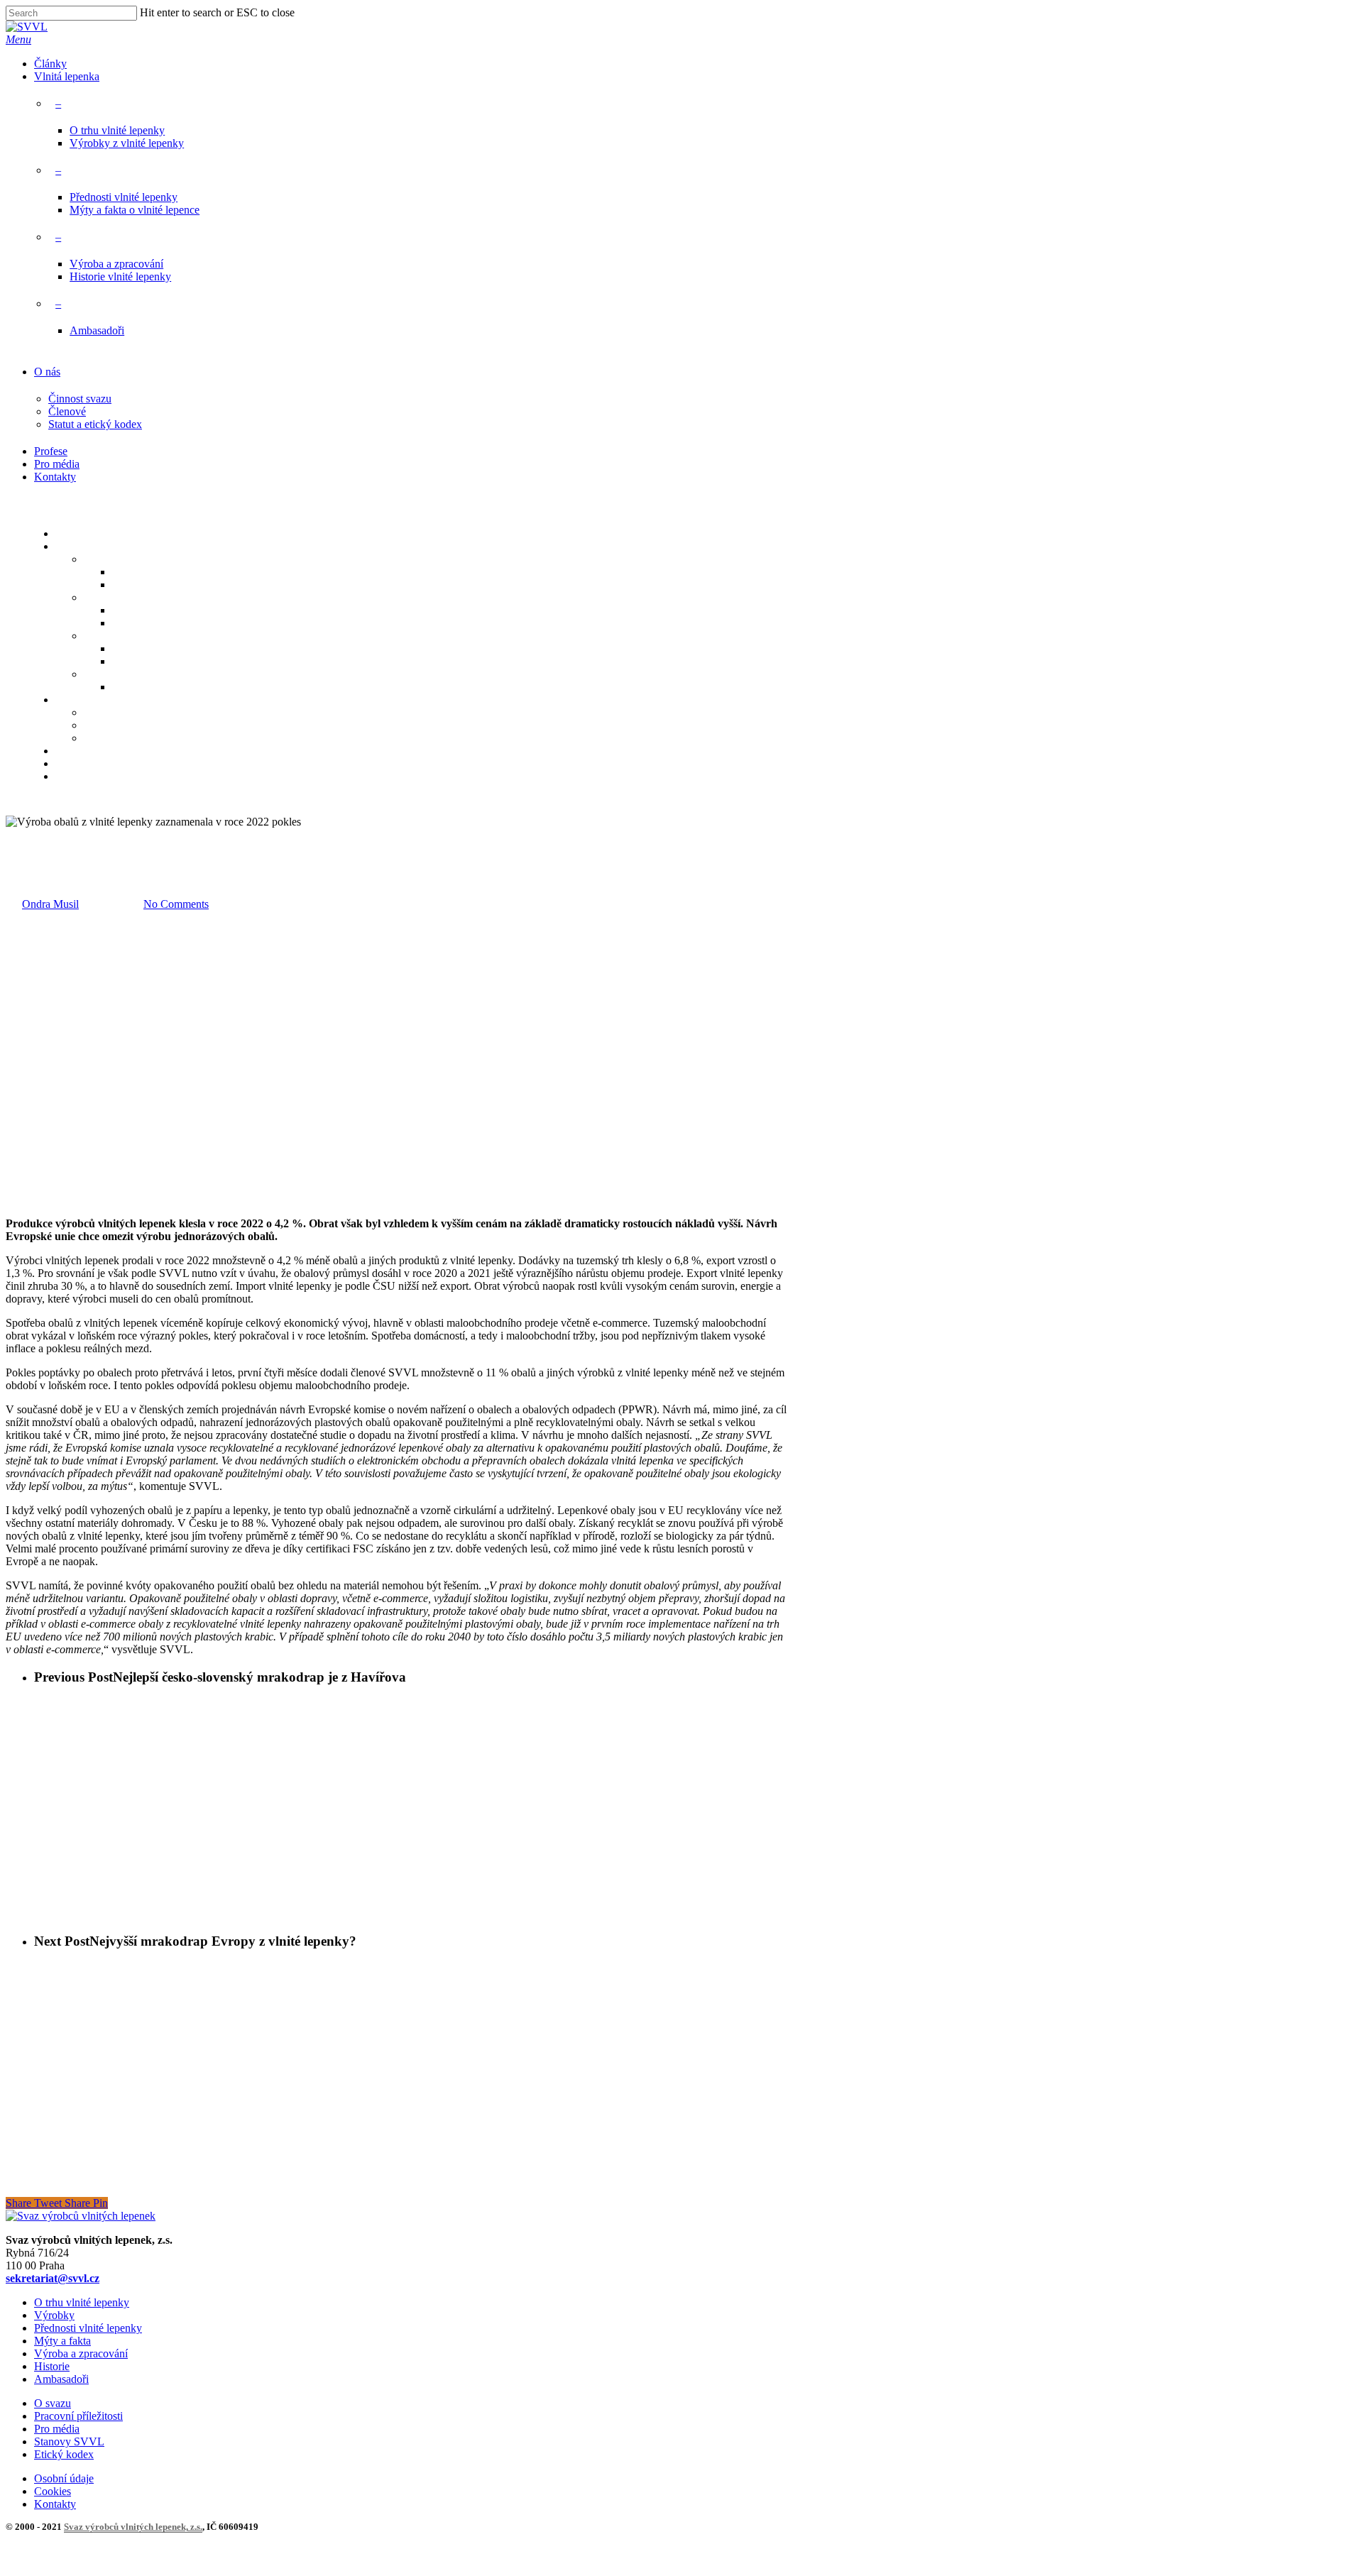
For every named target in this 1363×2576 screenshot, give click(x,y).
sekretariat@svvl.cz (53, 2278)
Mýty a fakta (62, 2341)
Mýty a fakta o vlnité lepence (135, 210)
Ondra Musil (50, 904)
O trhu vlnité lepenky (117, 130)
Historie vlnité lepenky (120, 276)
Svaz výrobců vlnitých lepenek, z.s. (133, 2527)
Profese (51, 451)
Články (50, 64)
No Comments (176, 904)
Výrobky (54, 2315)
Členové (67, 411)
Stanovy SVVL (69, 2441)
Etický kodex (64, 2454)
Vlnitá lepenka (67, 76)
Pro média (57, 464)
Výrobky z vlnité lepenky (127, 143)
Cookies (53, 2491)
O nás (47, 372)
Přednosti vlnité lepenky (124, 197)
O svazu (53, 2403)
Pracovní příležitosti (78, 2416)
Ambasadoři (97, 330)
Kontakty (55, 477)
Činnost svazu (80, 399)
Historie (52, 2366)
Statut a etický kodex (95, 424)
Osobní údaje (64, 2478)
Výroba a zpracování (116, 264)
